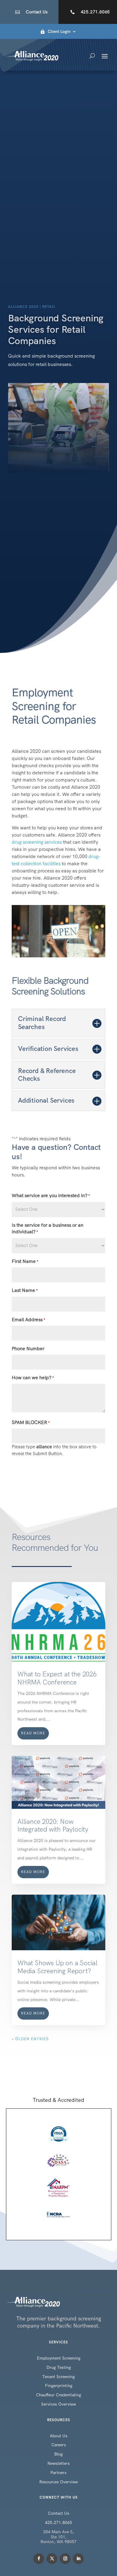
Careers (59, 2445)
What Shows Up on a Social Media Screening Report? (57, 1967)
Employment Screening (59, 2358)
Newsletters (59, 2463)
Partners (58, 2473)
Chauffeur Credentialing (58, 2395)
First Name (25, 1261)
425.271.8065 (95, 12)
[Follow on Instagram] (65, 2559)
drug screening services (37, 842)
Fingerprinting (59, 2386)
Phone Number (28, 1349)
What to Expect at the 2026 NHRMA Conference (57, 1678)
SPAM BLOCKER (31, 1422)
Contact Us (37, 12)
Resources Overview (58, 2482)
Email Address (28, 1320)
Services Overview (58, 2404)
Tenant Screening (58, 2377)
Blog (58, 2454)
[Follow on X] (52, 2559)
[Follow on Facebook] (39, 2559)
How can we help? (33, 1378)
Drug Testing (59, 2367)
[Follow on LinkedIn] (78, 2559)
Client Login (59, 32)
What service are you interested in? (51, 1195)
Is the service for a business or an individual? (48, 1229)
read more (33, 1733)
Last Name (25, 1290)
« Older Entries (30, 2039)
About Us (59, 2436)
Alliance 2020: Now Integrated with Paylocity (53, 1825)
